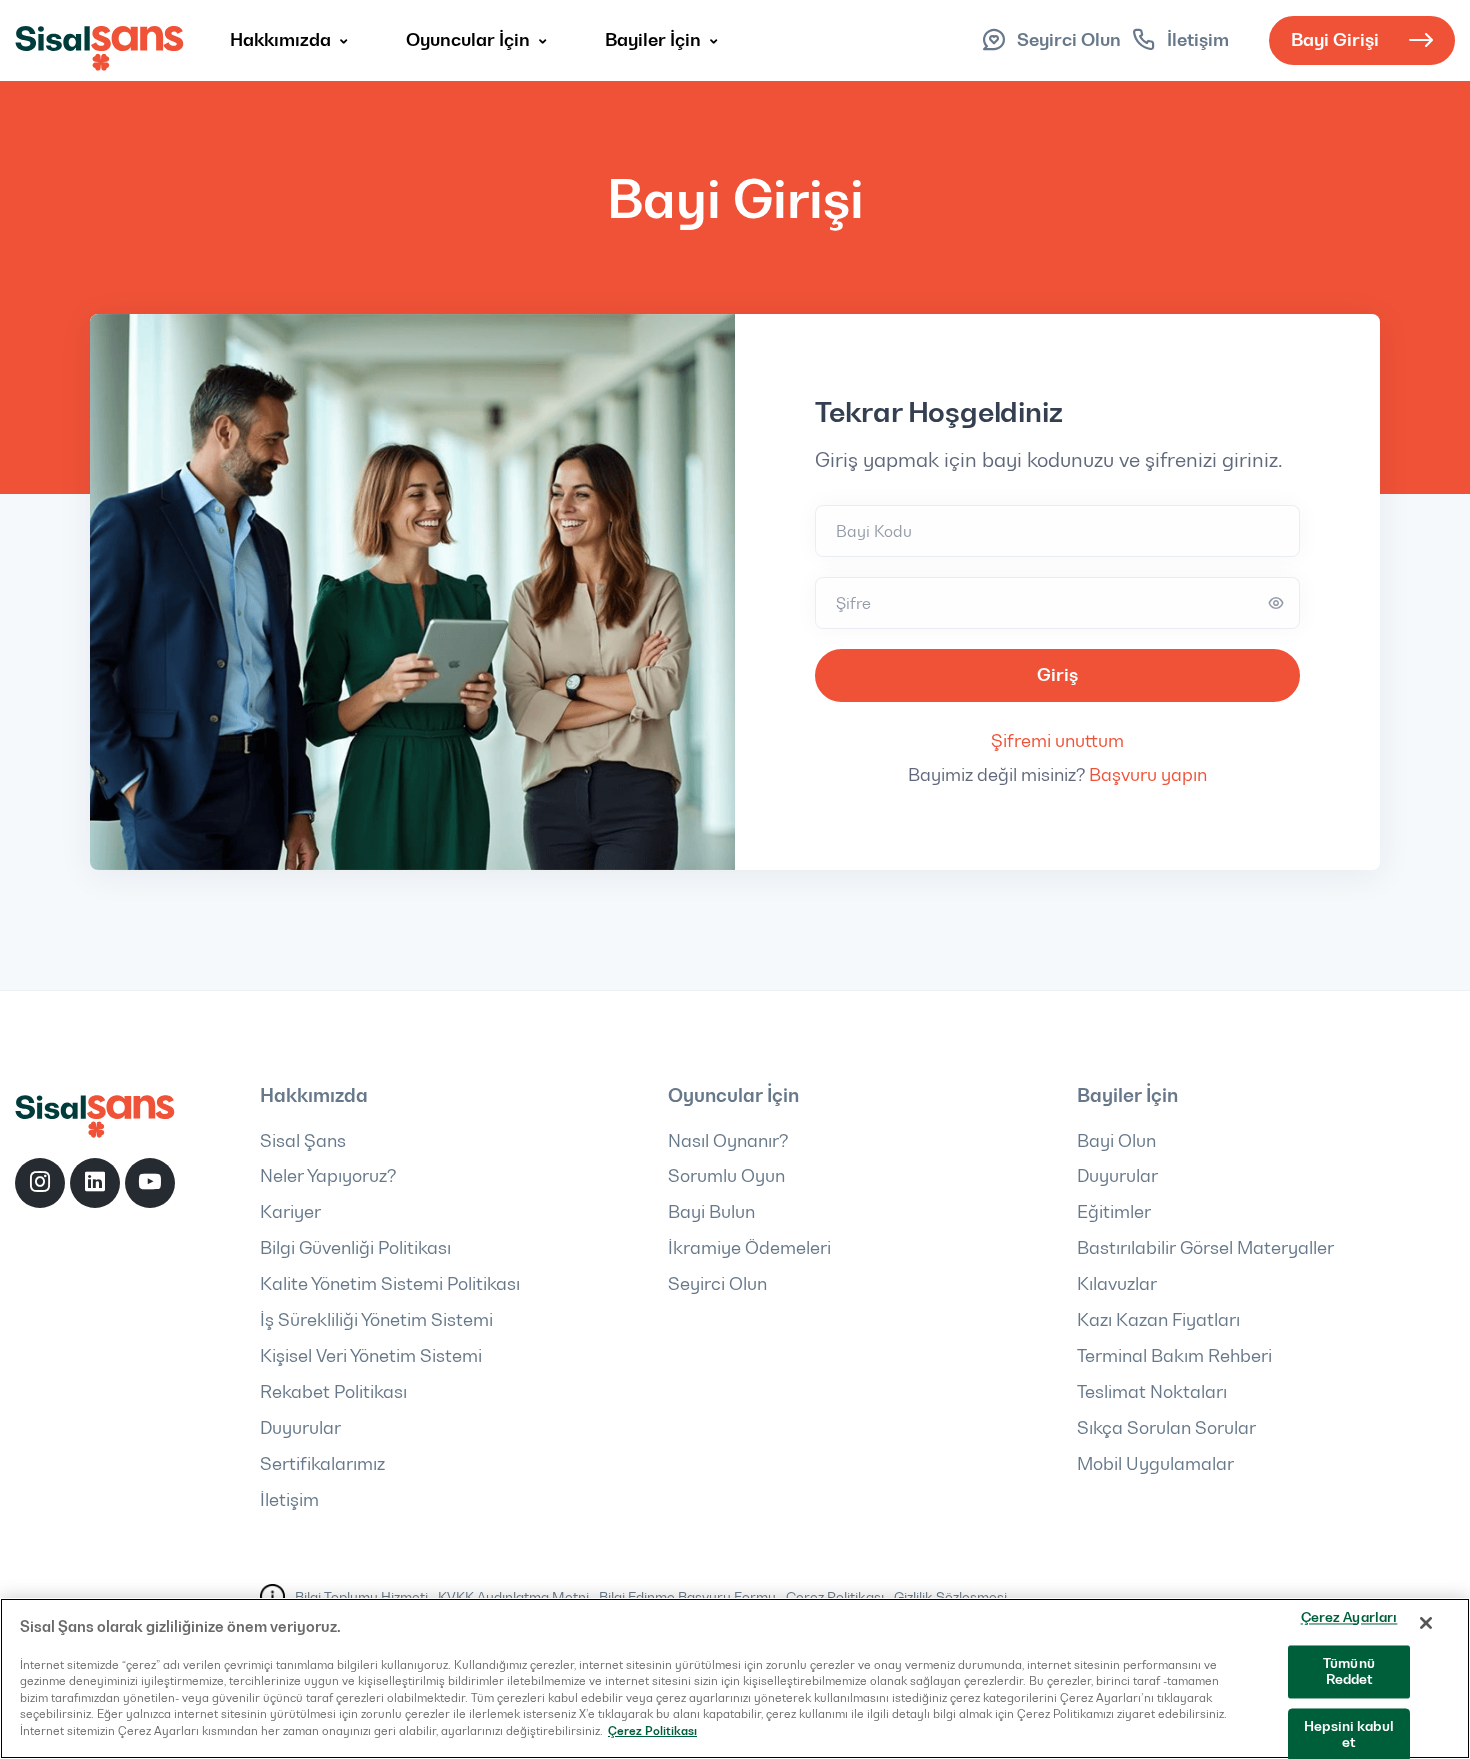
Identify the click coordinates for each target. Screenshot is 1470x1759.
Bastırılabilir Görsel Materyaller (1205, 1248)
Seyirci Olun (717, 1284)
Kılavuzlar (1117, 1284)
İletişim (289, 1500)
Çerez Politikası (835, 1597)
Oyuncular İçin (470, 40)
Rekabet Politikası (333, 1392)
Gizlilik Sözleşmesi (950, 1597)
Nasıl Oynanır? (728, 1141)
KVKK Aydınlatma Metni (513, 1597)
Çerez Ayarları (1349, 1617)
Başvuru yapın (1148, 775)
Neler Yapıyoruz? (328, 1176)
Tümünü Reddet (1349, 1672)
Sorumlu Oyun (726, 1176)
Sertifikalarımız (322, 1464)
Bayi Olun (1116, 1141)
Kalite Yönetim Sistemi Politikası (390, 1284)
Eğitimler (1114, 1212)
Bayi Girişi (1335, 40)
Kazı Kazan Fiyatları (1158, 1320)
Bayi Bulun (711, 1212)
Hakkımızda (282, 40)
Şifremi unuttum (1057, 741)
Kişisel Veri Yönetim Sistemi (371, 1356)
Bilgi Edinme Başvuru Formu (687, 1597)
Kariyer (290, 1212)
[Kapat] (1426, 1623)
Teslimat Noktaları (1152, 1392)
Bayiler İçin (655, 40)
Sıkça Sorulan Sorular (1166, 1428)
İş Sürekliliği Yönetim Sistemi (376, 1320)
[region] (735, 1678)
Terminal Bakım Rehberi (1174, 1356)
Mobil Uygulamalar (1155, 1464)
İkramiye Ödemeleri (749, 1248)
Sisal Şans (303, 1141)
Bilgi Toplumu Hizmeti (361, 1597)
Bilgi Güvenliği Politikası (355, 1248)
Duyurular (300, 1428)
